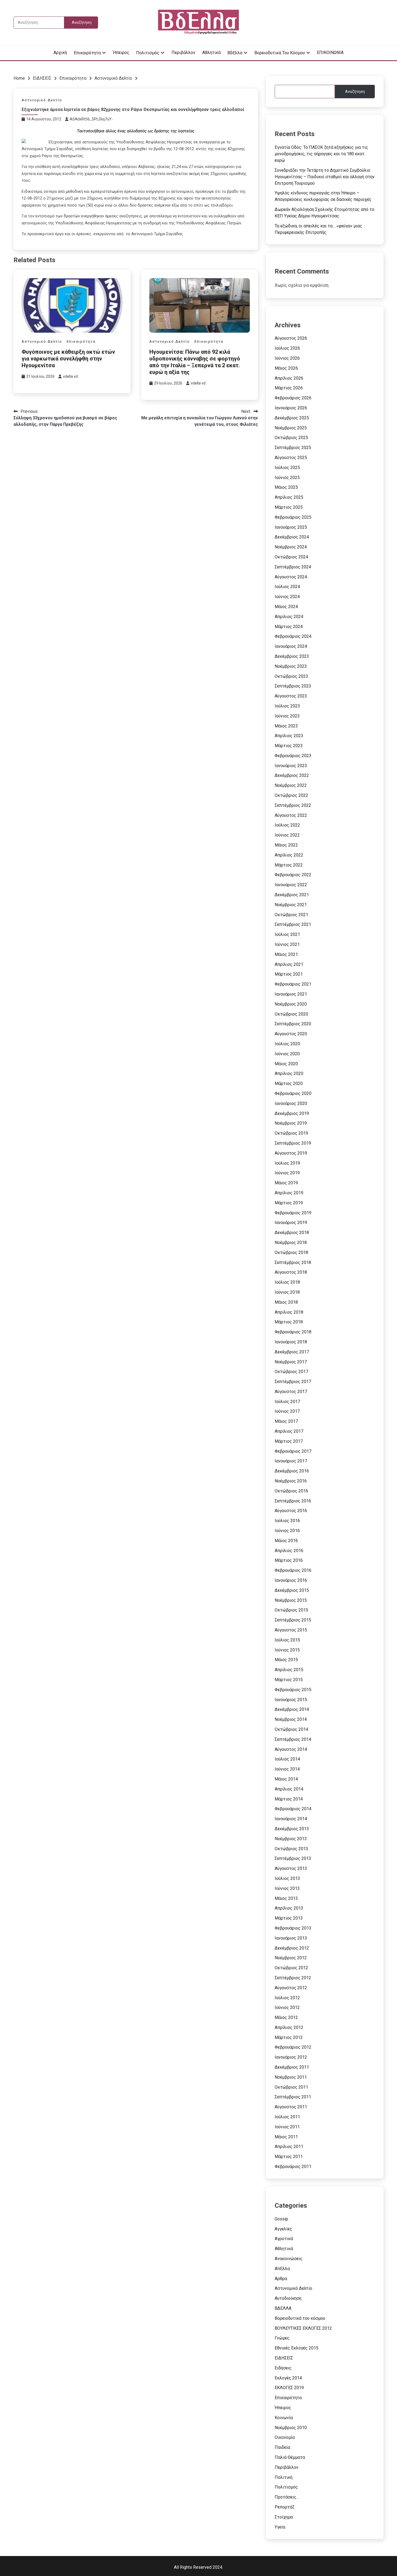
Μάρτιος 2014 (289, 1799)
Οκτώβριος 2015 (291, 1610)
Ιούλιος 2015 (287, 1640)
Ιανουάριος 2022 (291, 885)
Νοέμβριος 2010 (291, 2428)
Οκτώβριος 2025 (291, 438)
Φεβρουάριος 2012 (293, 2047)
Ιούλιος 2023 (287, 706)
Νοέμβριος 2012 (291, 1958)
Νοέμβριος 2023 (291, 666)
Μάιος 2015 (286, 1660)
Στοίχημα (284, 2517)
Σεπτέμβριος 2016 (293, 1501)
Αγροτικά (284, 2239)
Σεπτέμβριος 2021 (293, 924)
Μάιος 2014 (286, 1779)
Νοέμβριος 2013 (291, 1839)
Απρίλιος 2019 (289, 1193)
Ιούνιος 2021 (287, 944)
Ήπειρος (121, 53)
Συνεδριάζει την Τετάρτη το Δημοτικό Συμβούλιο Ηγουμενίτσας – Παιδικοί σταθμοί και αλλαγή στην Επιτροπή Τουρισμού (325, 177)
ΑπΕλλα (282, 2269)
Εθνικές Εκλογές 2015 (297, 2348)
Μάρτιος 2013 (289, 1918)
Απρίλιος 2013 (289, 1908)
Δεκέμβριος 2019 (292, 1113)
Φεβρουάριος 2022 (293, 875)
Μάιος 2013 (286, 1898)
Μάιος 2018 (286, 1302)
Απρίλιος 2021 (289, 964)
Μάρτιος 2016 (289, 1560)
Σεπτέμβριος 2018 (293, 1262)
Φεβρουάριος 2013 (293, 1928)
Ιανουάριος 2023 (291, 766)
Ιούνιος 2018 (287, 1292)
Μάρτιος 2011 (289, 2157)
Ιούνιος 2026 (287, 358)
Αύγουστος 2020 (291, 1034)
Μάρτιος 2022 (289, 865)
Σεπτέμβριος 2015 (293, 1620)
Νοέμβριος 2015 (291, 1600)
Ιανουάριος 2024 (291, 646)
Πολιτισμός (148, 53)
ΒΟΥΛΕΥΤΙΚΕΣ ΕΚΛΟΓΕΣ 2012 (303, 2328)
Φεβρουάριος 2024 (293, 636)
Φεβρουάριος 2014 (293, 1809)
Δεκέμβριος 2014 (292, 1709)
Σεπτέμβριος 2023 (293, 686)
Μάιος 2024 (286, 607)
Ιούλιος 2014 (287, 1759)
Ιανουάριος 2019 (291, 1223)
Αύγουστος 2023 (291, 696)
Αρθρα (281, 2279)
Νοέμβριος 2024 (291, 547)
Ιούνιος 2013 (287, 1888)
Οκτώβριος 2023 (291, 676)
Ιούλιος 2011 (287, 2117)
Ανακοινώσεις (289, 2259)
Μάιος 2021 (286, 954)
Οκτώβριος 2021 (291, 915)
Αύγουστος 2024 (291, 577)
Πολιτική (284, 2477)
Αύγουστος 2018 (291, 1272)
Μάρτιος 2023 (289, 746)
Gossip (281, 2219)
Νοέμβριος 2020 (291, 1004)
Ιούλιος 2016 (287, 1521)
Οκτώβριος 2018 (291, 1252)
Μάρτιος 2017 (289, 1441)
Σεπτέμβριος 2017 (293, 1382)
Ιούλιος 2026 (287, 348)
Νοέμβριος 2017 (291, 1362)
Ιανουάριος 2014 (291, 1819)
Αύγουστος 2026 (291, 338)
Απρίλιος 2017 (289, 1431)
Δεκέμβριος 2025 (292, 418)
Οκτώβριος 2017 (291, 1372)
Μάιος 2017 (286, 1421)
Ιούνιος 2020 (287, 1054)
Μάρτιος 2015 (289, 1680)
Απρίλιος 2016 (289, 1551)
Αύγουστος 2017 (291, 1392)
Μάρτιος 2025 (289, 507)
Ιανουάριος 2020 (291, 1103)
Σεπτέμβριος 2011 (293, 2097)
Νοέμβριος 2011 (291, 2077)
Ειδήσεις (283, 2368)
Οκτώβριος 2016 (291, 1491)
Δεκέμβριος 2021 (292, 895)
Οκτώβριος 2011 (291, 2087)
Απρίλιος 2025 (289, 497)
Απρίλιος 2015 (289, 1670)
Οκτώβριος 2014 (291, 1729)
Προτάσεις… (287, 2497)
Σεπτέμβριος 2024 (293, 567)
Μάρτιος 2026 (289, 388)
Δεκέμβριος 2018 (292, 1233)
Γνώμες (282, 2338)
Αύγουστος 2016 (291, 1511)
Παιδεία (282, 2447)
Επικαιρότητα (87, 53)
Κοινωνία (284, 2418)
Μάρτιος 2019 (289, 1203)
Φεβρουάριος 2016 (293, 1570)
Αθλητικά (211, 53)
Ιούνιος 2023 (287, 716)
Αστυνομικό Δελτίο (42, 100)
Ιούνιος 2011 (287, 2127)
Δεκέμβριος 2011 (292, 2067)
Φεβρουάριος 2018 (293, 1332)
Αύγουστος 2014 (291, 1749)
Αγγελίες (283, 2229)
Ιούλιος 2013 (287, 1878)
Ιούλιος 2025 (287, 468)
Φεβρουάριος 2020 (293, 1093)
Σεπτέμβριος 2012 (293, 1978)
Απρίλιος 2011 (289, 2147)
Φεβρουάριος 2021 (293, 984)
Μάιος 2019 (286, 1183)
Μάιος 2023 (286, 726)
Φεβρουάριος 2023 (293, 756)
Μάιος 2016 (286, 1541)
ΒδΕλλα (235, 53)
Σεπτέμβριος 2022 (293, 805)
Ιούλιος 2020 (287, 1044)
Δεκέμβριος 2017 (292, 1352)
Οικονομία (285, 2437)
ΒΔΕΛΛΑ (283, 2308)
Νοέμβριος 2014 (291, 1719)
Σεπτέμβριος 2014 (293, 1739)
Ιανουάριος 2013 (291, 1938)
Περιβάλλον (183, 53)
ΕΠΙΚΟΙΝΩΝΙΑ (330, 53)
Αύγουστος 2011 (291, 2107)
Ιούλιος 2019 (287, 1163)
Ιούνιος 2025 (287, 478)
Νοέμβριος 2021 (291, 905)
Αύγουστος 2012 (291, 1988)
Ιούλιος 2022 (287, 825)
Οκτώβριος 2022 (291, 795)
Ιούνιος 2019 (287, 1173)
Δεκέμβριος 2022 (292, 775)
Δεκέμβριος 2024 (292, 537)
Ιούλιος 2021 (287, 934)
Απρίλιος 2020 (289, 1073)
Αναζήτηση (355, 92)
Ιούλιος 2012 (287, 1998)
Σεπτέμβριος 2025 (293, 448)
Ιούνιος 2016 (287, 1531)
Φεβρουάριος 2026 (293, 398)
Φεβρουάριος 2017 (293, 1451)
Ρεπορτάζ (285, 2507)
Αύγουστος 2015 (291, 1630)
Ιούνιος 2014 (287, 1769)
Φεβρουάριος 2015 (293, 1690)
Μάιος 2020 (286, 1064)
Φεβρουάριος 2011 (293, 2167)
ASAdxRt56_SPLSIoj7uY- (91, 119)
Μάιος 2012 (286, 2017)
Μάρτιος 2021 (289, 974)
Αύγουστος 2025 (291, 458)
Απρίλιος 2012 (289, 2027)
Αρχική (60, 53)
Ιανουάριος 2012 (291, 2057)
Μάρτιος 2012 (289, 2037)
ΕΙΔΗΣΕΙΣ (284, 2358)
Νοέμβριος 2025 (291, 428)
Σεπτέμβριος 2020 (293, 1024)
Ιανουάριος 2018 (291, 1342)
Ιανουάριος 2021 (291, 994)
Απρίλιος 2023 (289, 736)
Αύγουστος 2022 (291, 815)
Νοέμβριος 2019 (291, 1123)
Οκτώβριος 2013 (291, 1849)
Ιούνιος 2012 (287, 2007)
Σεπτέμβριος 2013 (293, 1858)
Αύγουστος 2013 (291, 1868)
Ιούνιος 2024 (287, 597)
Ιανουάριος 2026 (291, 408)
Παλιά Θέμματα (290, 2457)
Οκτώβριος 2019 (291, 1133)
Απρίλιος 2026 (289, 378)
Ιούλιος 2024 (287, 587)
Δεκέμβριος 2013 (292, 1829)
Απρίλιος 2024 (289, 617)
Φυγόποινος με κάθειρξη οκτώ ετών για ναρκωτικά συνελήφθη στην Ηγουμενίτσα (68, 359)
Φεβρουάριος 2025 (293, 517)
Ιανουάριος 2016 (291, 1580)
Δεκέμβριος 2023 (292, 656)
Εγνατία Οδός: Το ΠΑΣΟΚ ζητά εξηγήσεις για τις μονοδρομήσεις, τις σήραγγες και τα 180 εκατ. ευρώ (321, 154)
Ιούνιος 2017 (287, 1411)
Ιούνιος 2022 (287, 835)
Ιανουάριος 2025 (291, 527)
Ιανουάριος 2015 (291, 1700)
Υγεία (280, 2527)
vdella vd (70, 376)
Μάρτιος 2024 (289, 627)
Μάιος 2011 (286, 2137)
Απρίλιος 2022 (289, 855)
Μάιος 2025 (286, 487)
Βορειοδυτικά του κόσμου (280, 53)
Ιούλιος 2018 (287, 1282)
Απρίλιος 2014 (289, 1789)
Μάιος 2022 (286, 845)
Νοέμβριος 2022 (291, 785)
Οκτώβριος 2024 (291, 557)
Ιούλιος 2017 (287, 1402)
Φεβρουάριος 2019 (293, 1213)
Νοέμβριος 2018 (291, 1243)
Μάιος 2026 (286, 368)
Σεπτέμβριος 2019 (293, 1143)
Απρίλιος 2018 (289, 1312)
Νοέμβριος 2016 (291, 1481)
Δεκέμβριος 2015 (292, 1590)
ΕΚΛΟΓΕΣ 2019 (289, 2388)
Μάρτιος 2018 (289, 1322)
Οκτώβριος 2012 (291, 1968)
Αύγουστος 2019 (291, 1153)
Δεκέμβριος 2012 (292, 1948)
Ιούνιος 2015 (287, 1650)
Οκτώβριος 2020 (291, 1014)
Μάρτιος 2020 (289, 1083)
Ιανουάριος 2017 (291, 1461)
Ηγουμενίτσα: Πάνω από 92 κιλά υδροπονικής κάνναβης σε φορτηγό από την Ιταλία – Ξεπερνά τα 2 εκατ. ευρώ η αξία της (195, 362)
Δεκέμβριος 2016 (292, 1471)
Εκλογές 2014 (288, 2378)
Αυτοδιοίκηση (288, 2298)
